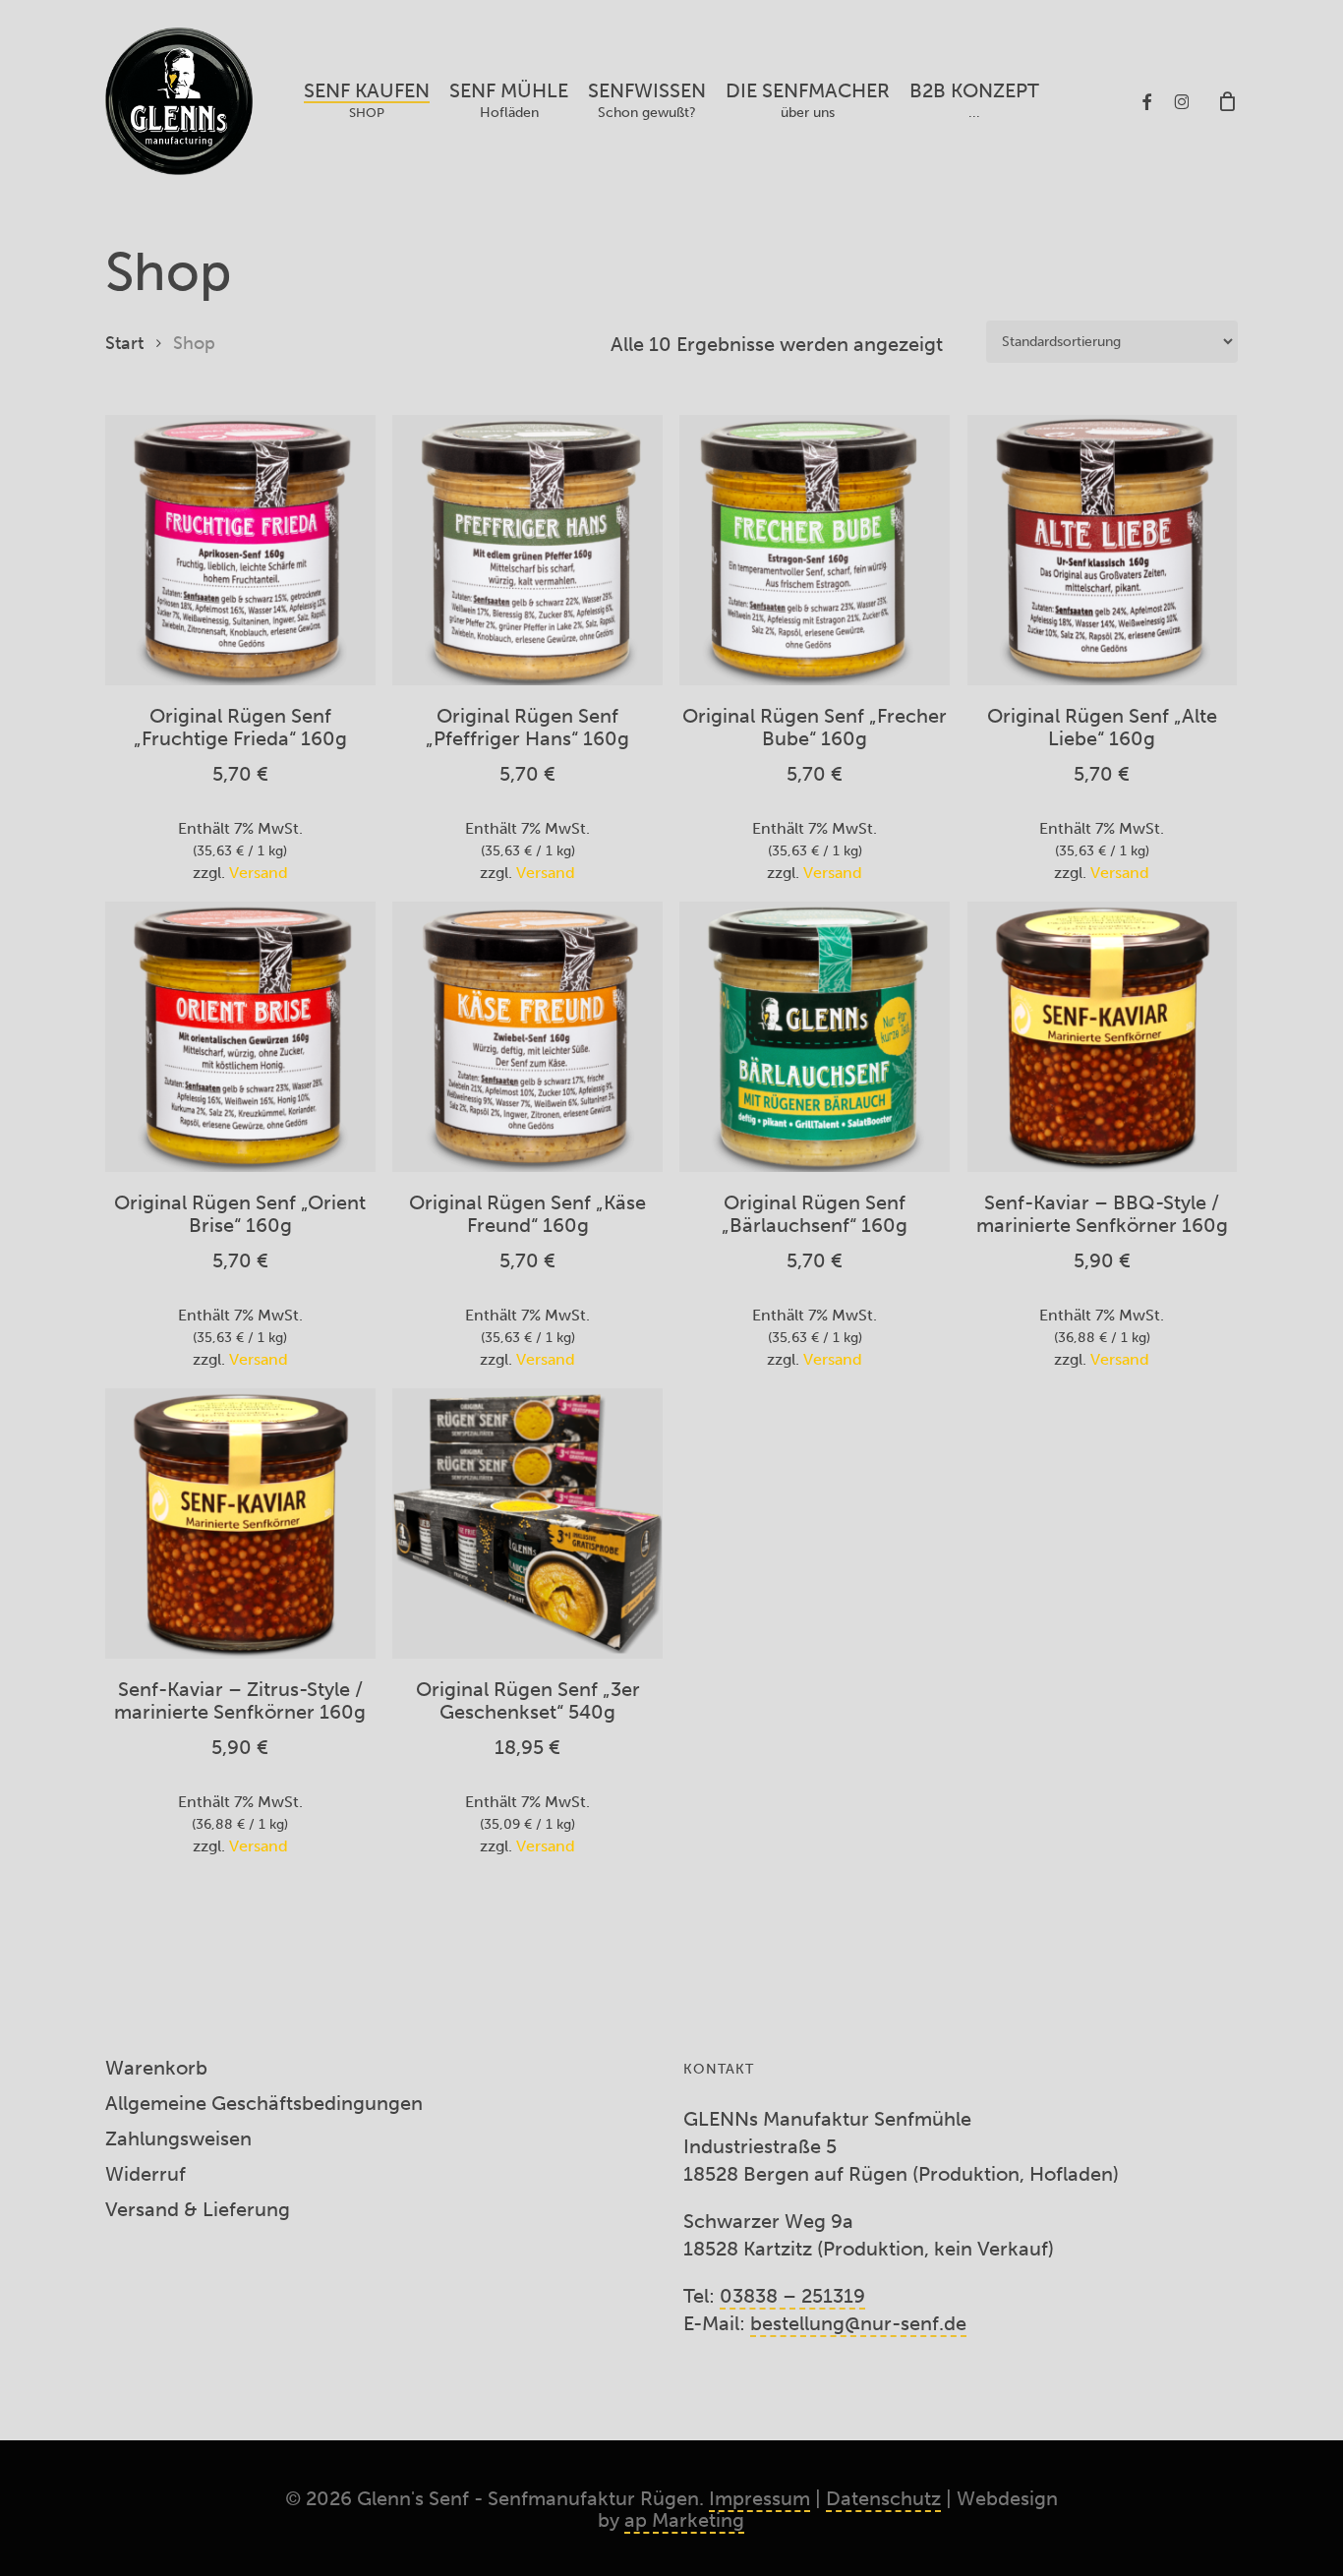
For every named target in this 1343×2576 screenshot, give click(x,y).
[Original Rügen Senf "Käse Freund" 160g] (527, 1037)
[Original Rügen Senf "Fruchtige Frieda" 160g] (240, 550)
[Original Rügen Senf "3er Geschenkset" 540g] (527, 1523)
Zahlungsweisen (178, 2138)
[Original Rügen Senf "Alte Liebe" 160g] (1103, 550)
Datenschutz (883, 2498)
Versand (259, 873)
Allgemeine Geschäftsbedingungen (264, 2103)
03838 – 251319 (792, 2296)
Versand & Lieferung (198, 2209)
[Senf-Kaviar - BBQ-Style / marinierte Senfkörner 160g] (1103, 1037)
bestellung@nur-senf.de (858, 2323)
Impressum (759, 2498)
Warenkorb (156, 2068)
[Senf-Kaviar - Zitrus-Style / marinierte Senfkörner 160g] (240, 1523)
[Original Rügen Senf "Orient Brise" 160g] (240, 1037)
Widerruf (146, 2174)
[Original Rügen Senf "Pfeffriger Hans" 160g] (527, 550)
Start (124, 343)
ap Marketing (684, 2520)
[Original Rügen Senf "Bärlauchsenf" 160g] (815, 1037)
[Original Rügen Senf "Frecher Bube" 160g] (815, 550)
